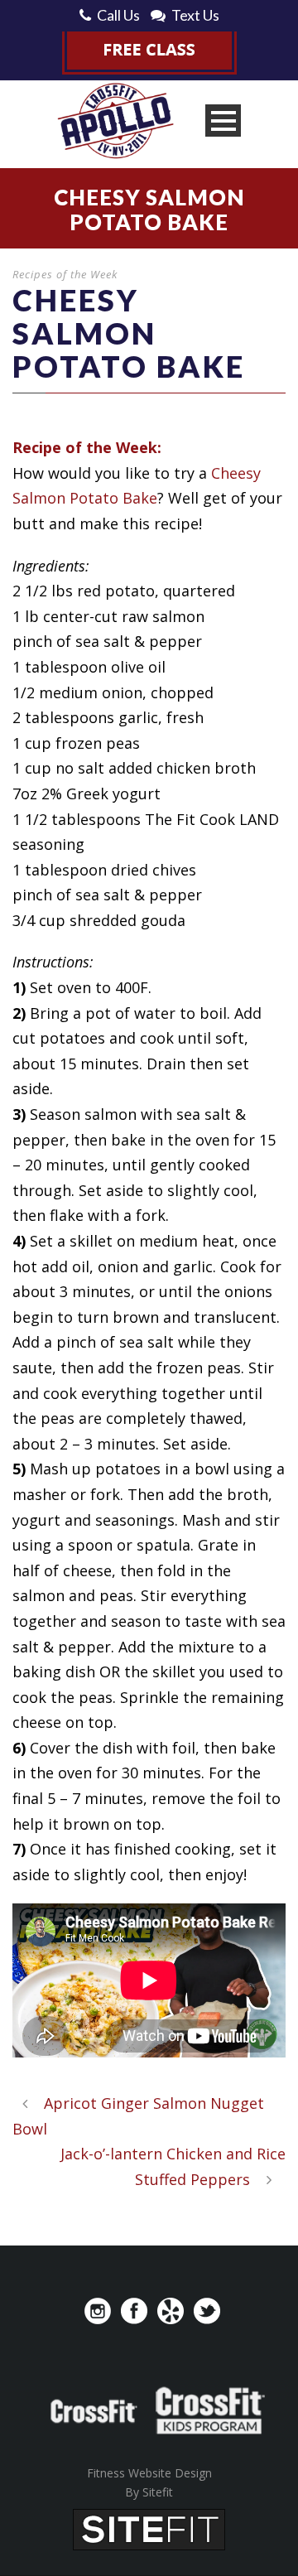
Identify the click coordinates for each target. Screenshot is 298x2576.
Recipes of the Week (65, 274)
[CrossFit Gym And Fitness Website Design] (149, 2528)
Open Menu (223, 121)
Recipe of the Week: (87, 447)
